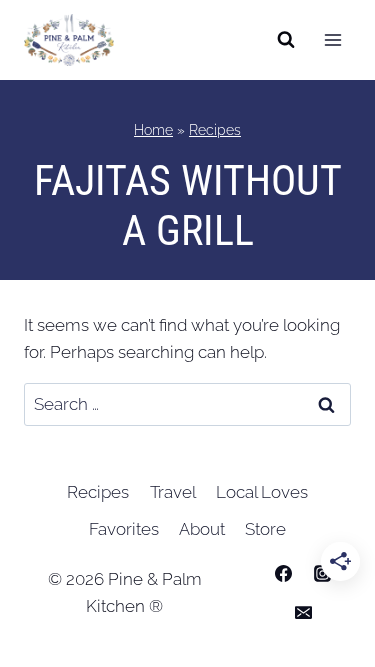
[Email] (303, 612)
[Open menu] (332, 39)
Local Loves (262, 492)
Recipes (215, 129)
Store (265, 529)
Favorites (124, 529)
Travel (173, 492)
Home (153, 129)
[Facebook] (283, 573)
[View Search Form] (286, 40)
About (202, 529)
